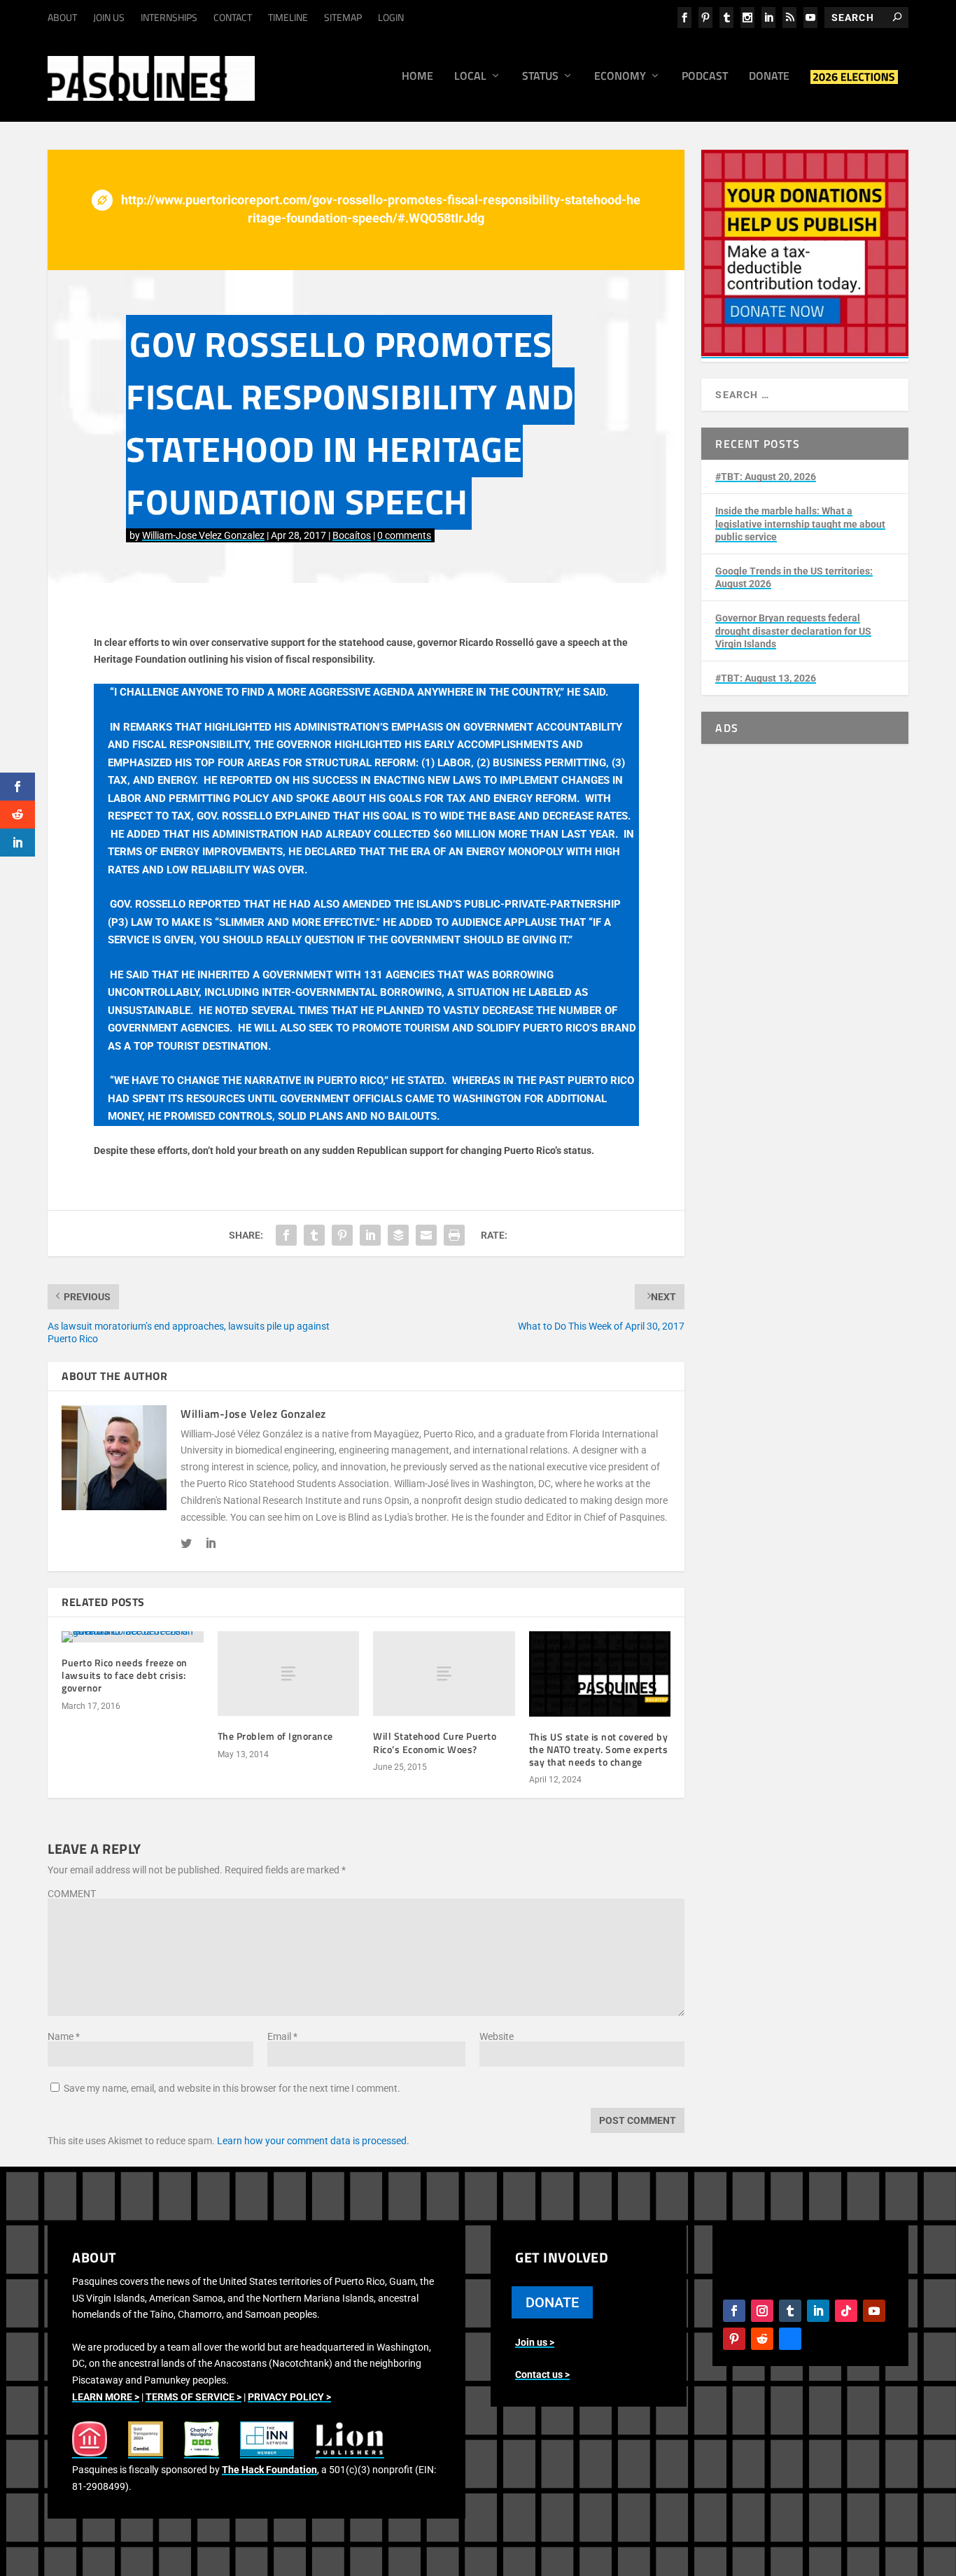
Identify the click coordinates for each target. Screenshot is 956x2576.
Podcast (705, 77)
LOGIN (391, 17)
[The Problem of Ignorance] (289, 1674)
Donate (769, 77)
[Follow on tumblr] (790, 2311)
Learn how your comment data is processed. (313, 2141)
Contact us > (542, 2374)
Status (540, 77)
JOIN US (109, 17)
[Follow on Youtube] (874, 2311)
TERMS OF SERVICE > (194, 2397)
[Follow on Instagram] (762, 2311)
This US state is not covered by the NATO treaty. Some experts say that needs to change (599, 1749)
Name (64, 2036)
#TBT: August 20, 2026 (766, 477)
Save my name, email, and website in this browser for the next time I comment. (232, 2088)
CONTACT (233, 17)
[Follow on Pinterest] (734, 2339)
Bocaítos (352, 535)
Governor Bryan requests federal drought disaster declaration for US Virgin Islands (793, 631)
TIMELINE (288, 17)
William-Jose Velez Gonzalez (203, 535)
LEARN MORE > (106, 2397)
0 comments (404, 535)
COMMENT (72, 1894)
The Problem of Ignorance (275, 1736)
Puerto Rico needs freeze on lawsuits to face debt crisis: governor (125, 1675)
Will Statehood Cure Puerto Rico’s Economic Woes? (435, 1742)
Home (417, 77)
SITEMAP (343, 17)
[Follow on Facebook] (734, 2311)
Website (497, 2036)
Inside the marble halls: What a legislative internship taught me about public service (800, 523)
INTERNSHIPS (169, 17)
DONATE (552, 2302)
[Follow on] (790, 2339)
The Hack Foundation (269, 2470)
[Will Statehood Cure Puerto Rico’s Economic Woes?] (444, 1674)
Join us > (535, 2342)
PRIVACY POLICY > (289, 2397)
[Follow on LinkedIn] (818, 2311)
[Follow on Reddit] (762, 2339)
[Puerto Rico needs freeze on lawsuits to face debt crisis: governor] (133, 1637)
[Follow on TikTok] (846, 2311)
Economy (620, 77)
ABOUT (62, 17)
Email (282, 2036)
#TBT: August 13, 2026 (766, 678)
